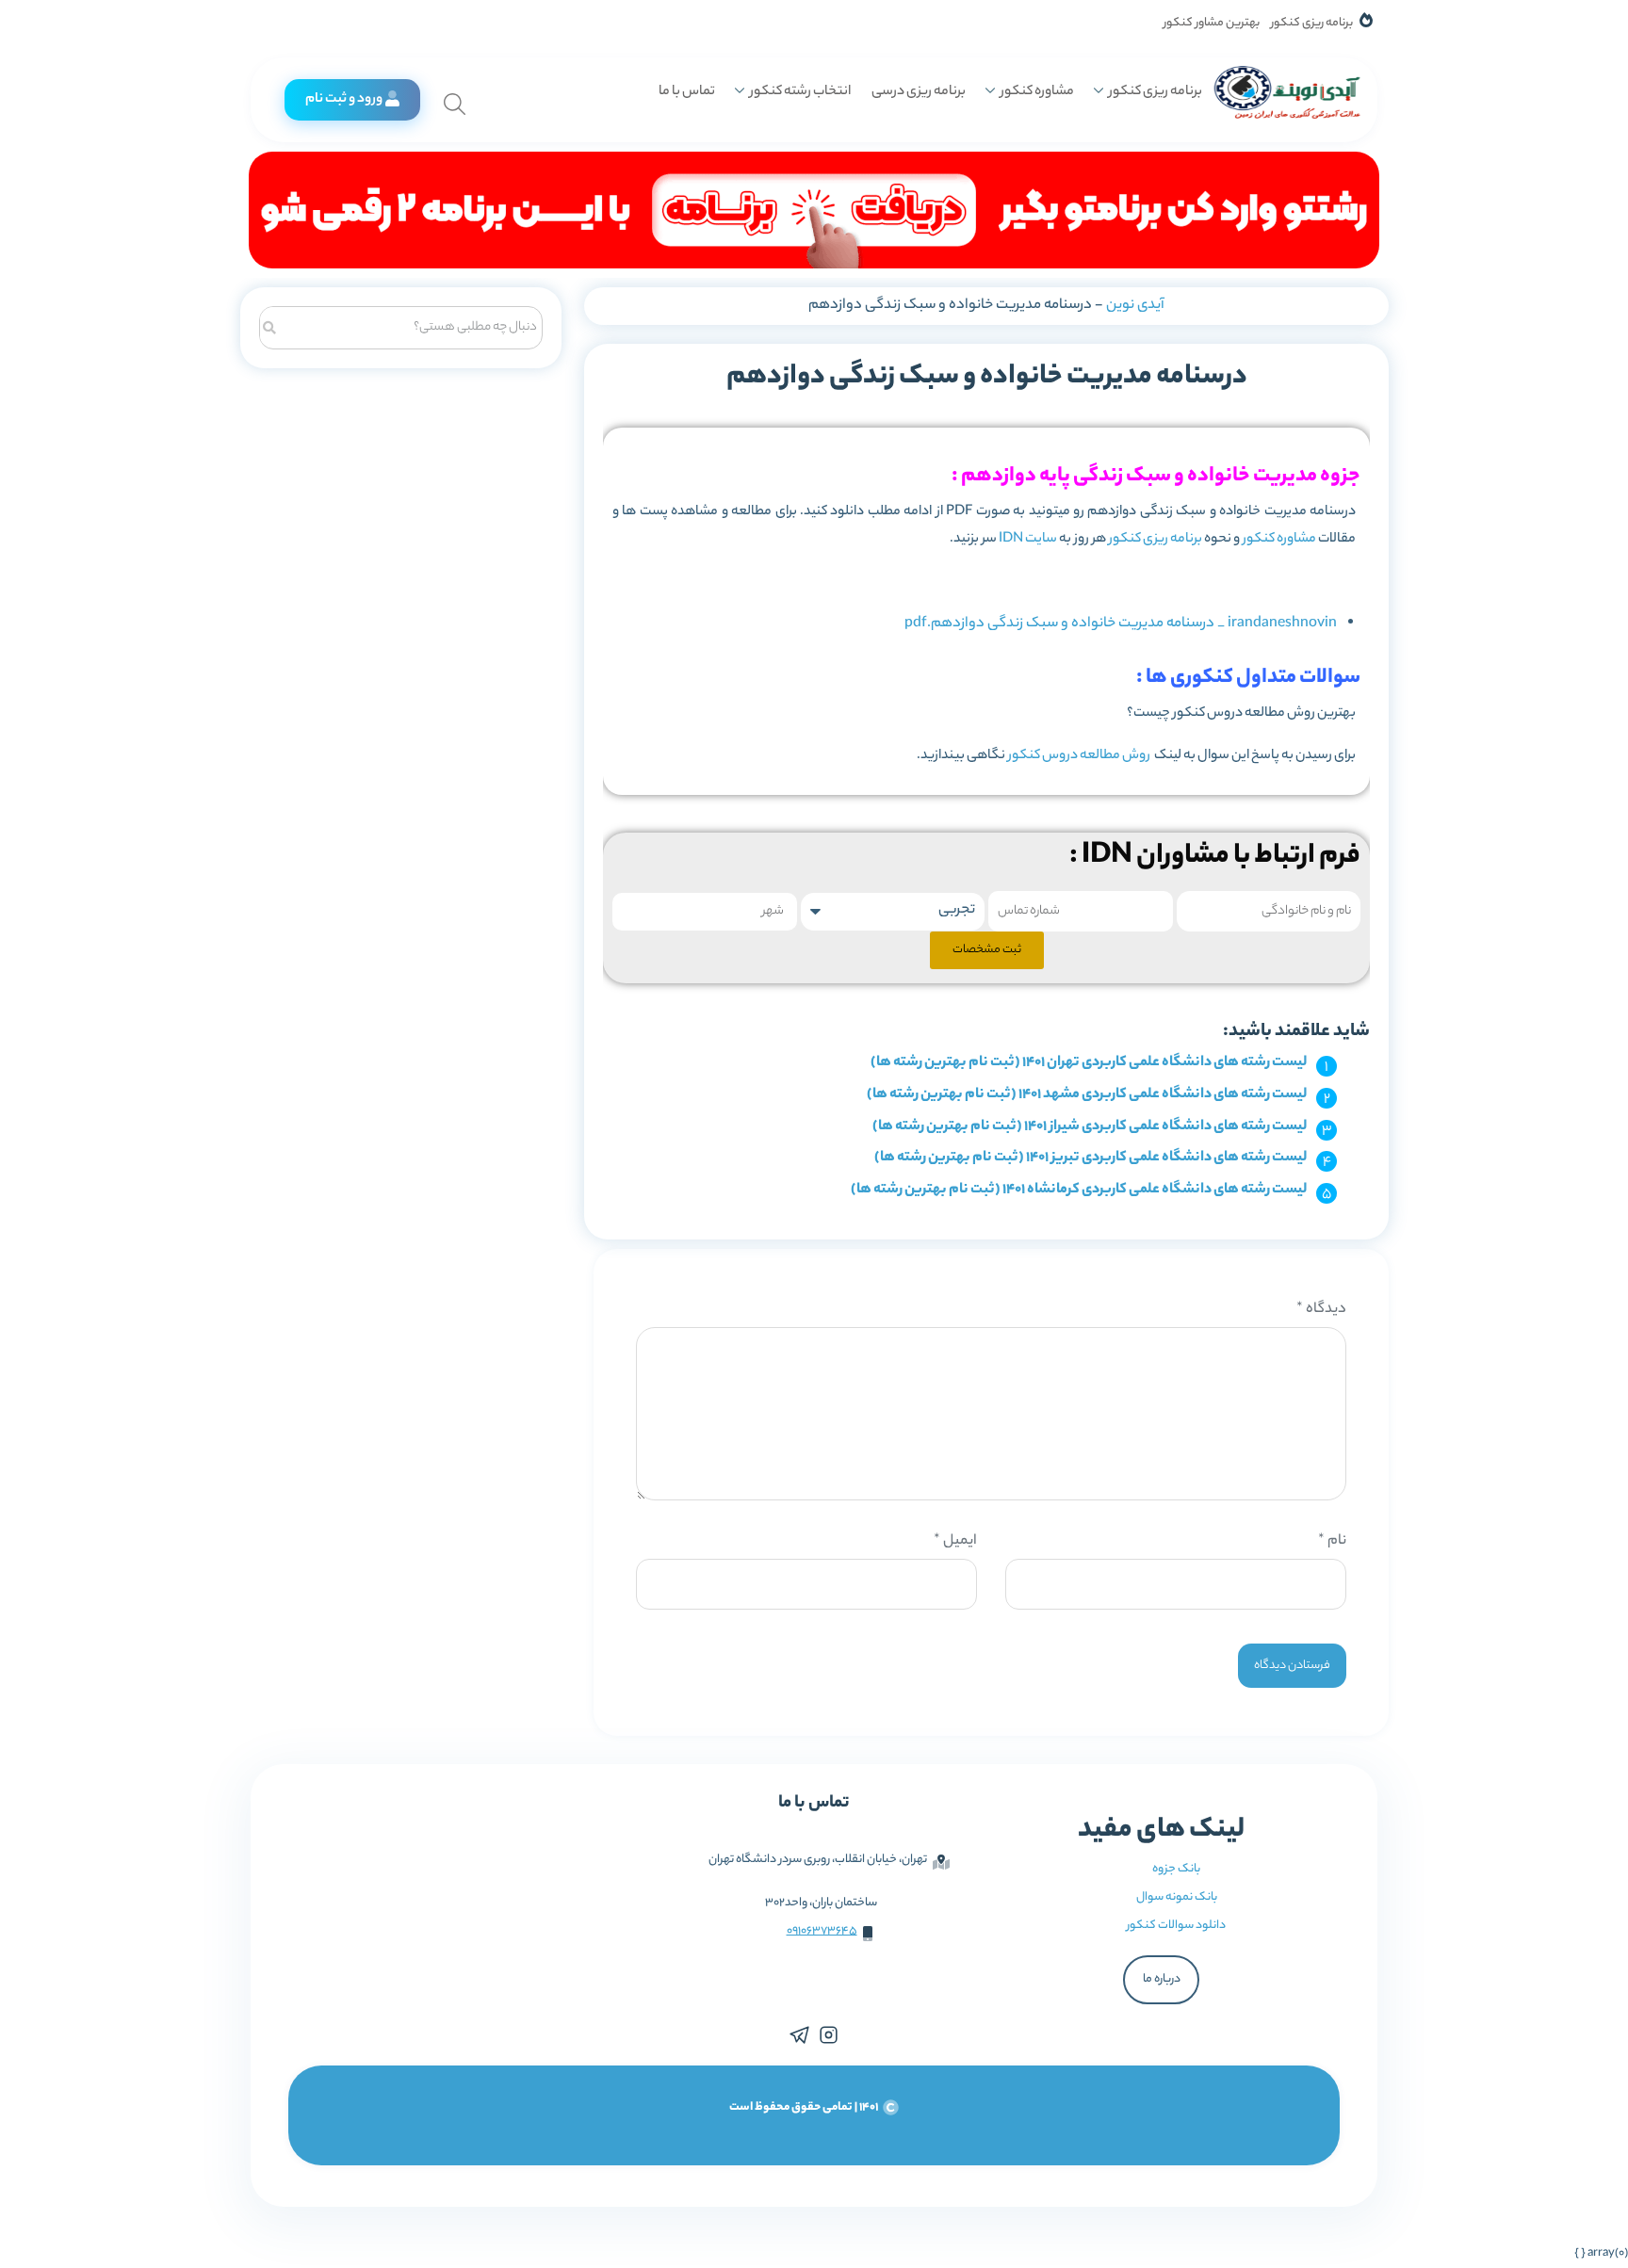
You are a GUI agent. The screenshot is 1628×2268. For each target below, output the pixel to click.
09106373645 (822, 1931)
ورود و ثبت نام (344, 100)
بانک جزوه (1176, 1869)
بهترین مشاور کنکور (1212, 23)
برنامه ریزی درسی (919, 92)
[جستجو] (270, 325)
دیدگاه (1321, 1310)
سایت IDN (1029, 540)
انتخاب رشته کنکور (800, 92)
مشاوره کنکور (1037, 92)
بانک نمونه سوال (1177, 1897)
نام (1332, 1541)
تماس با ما (687, 92)
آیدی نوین (1135, 306)
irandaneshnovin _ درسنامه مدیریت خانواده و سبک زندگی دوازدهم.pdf (1121, 624)
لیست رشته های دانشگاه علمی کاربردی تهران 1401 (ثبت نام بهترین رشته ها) (1089, 1063)
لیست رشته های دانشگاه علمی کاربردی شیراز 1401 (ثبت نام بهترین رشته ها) (1090, 1127)
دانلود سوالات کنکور (1176, 1926)
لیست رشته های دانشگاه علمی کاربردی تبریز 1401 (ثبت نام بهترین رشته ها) (1091, 1158)
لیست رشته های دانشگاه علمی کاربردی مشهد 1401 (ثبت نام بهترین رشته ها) (1087, 1095)
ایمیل (955, 1541)
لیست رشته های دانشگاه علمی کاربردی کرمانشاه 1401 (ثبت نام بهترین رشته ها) (1079, 1190)
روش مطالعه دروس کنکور (1080, 756)
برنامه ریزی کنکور (1312, 23)
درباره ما (1162, 1979)
